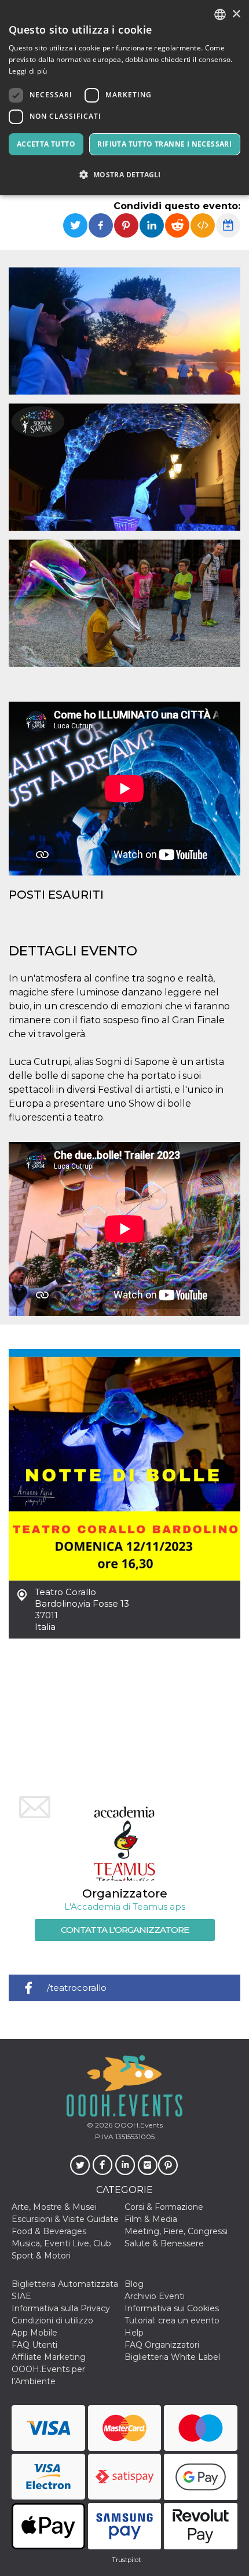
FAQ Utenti (34, 2345)
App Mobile (34, 2333)
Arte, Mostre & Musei (54, 2207)
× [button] (236, 14)
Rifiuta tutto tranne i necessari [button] (164, 144)
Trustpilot (126, 2560)
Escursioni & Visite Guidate (65, 2219)
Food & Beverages (49, 2231)
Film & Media (151, 2219)
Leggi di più (28, 71)
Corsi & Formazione (164, 2207)
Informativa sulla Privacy (61, 2308)
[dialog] (124, 98)
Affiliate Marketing (49, 2357)
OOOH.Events (138, 2125)
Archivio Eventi (155, 2296)
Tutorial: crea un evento (172, 2320)
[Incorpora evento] (203, 225)
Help (134, 2333)
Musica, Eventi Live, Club (61, 2243)
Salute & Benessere (164, 2243)
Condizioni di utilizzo (52, 2320)
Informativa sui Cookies (172, 2308)
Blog (134, 2284)
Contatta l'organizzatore (125, 1930)
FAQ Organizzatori (162, 2345)
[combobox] (220, 14)
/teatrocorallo (77, 1988)
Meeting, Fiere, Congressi (176, 2231)
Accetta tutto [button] (46, 144)
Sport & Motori (41, 2256)
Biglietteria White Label (172, 2357)
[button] (124, 175)
